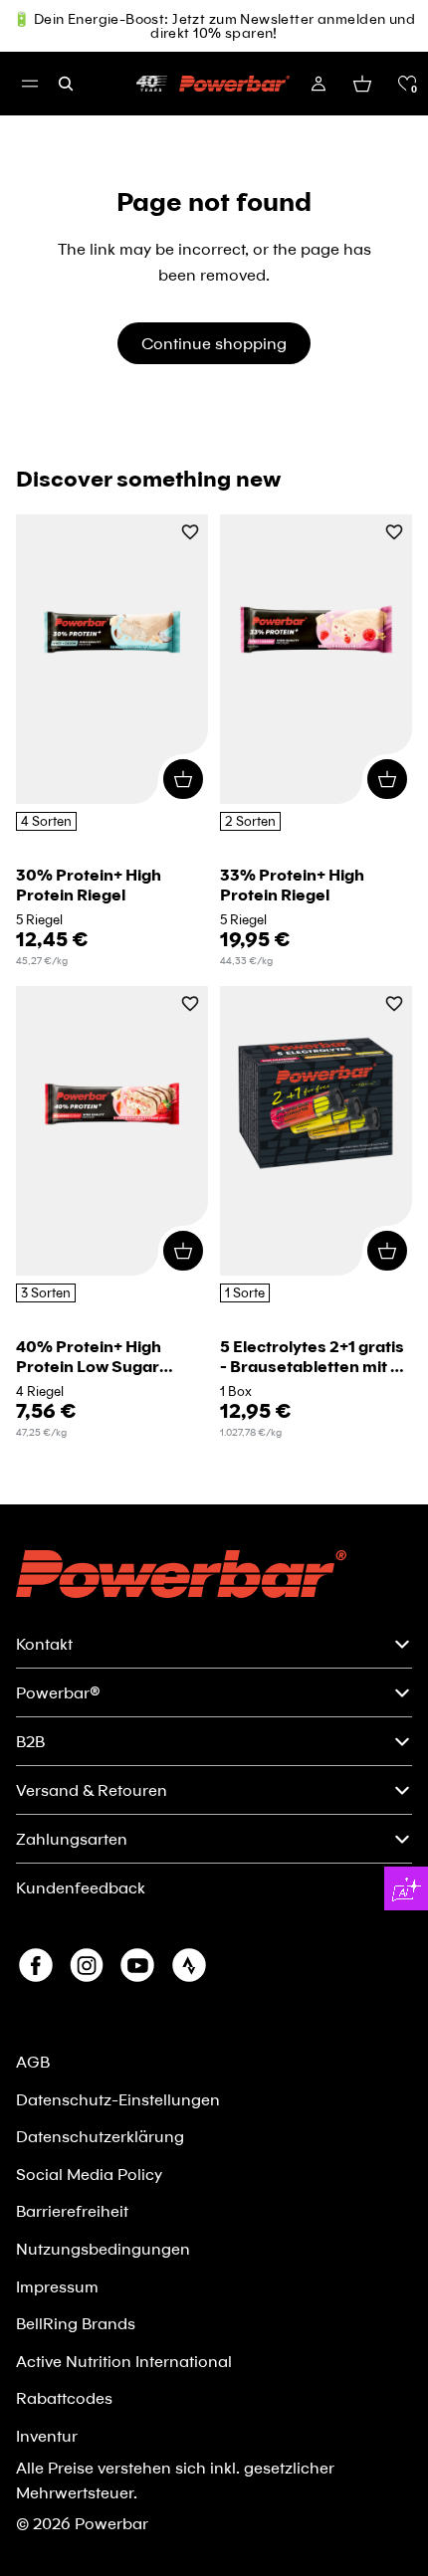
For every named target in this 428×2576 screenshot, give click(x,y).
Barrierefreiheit (72, 2210)
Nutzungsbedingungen (103, 2248)
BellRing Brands (76, 2323)
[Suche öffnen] (66, 84)
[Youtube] (137, 1965)
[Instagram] (87, 1965)
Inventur (47, 2435)
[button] (407, 84)
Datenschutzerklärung (100, 2136)
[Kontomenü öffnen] (319, 84)
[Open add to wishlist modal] (190, 534)
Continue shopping (214, 343)
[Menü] (30, 84)
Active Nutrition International (124, 2361)
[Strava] (189, 1965)
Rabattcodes (64, 2397)
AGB (33, 2061)
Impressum (57, 2286)
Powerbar (111, 2523)
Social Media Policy (89, 2174)
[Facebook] (36, 1965)
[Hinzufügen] (183, 779)
